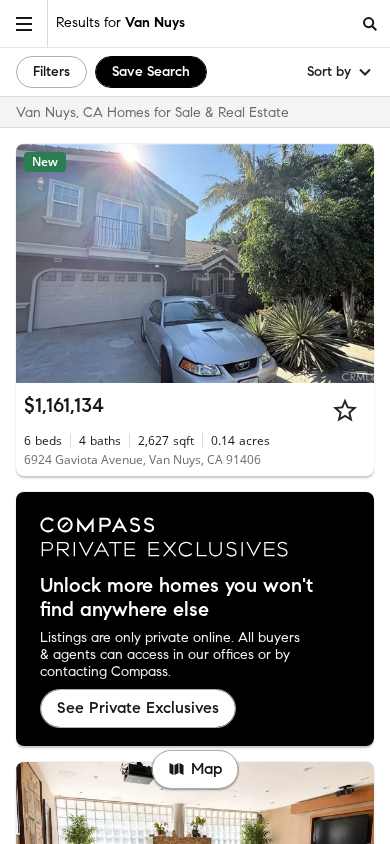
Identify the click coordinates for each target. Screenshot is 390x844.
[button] (24, 23)
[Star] (345, 410)
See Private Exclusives (138, 707)
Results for (120, 22)
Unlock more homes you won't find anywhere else (176, 598)
